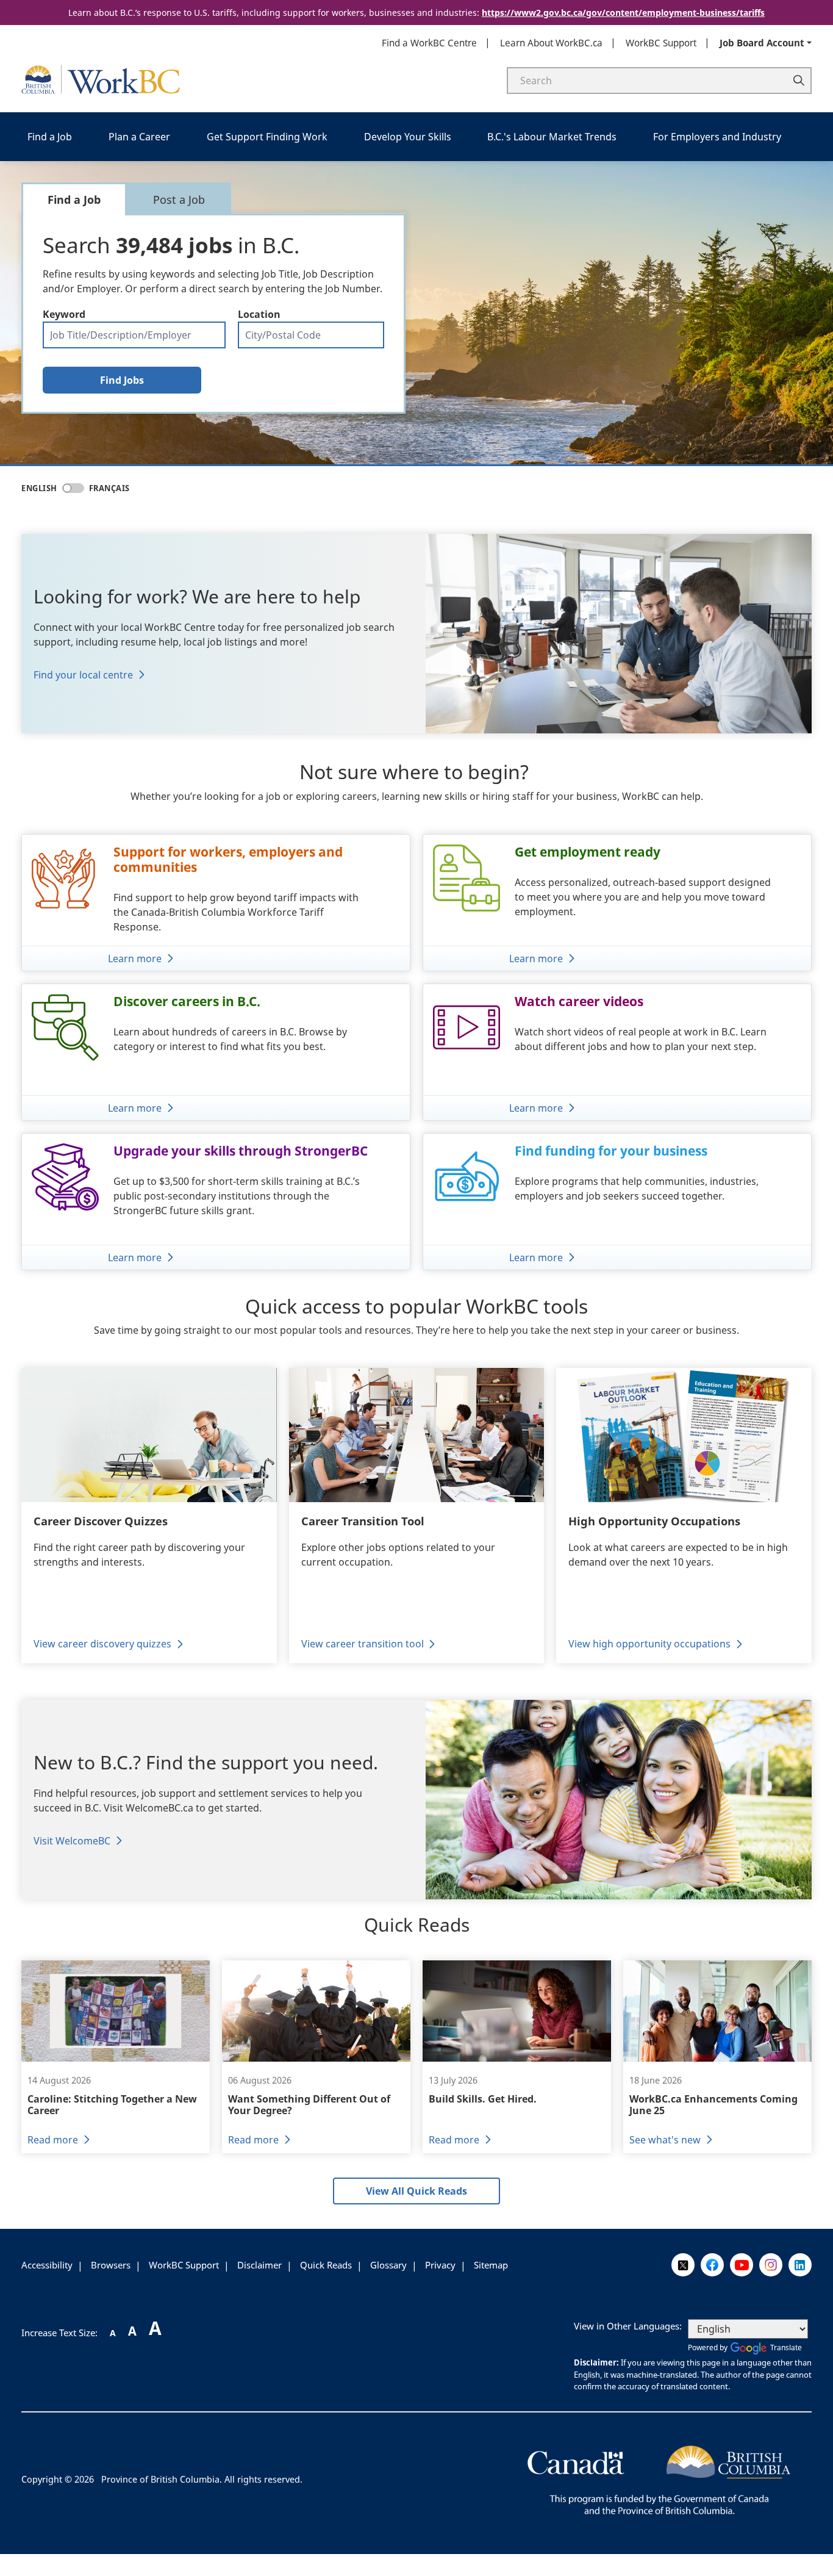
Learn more (135, 959)
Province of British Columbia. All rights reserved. (202, 2479)
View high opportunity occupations (649, 1644)
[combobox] (311, 335)
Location (259, 314)
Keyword (64, 314)
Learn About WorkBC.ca (551, 43)
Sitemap (491, 2265)
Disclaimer (259, 2265)
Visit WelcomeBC (72, 1841)
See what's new (665, 2140)
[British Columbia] (659, 2478)
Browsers (111, 2265)
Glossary (388, 2265)
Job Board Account (762, 43)
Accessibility (47, 2265)
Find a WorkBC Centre (429, 43)
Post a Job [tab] (179, 200)
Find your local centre (83, 675)
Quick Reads (326, 2265)
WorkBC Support (661, 43)
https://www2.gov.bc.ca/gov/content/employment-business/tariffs (623, 13)
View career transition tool (363, 1644)
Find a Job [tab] (74, 200)
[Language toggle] (73, 488)
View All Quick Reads (416, 2191)
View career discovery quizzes (102, 1644)
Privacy (440, 2265)
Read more (53, 2140)
